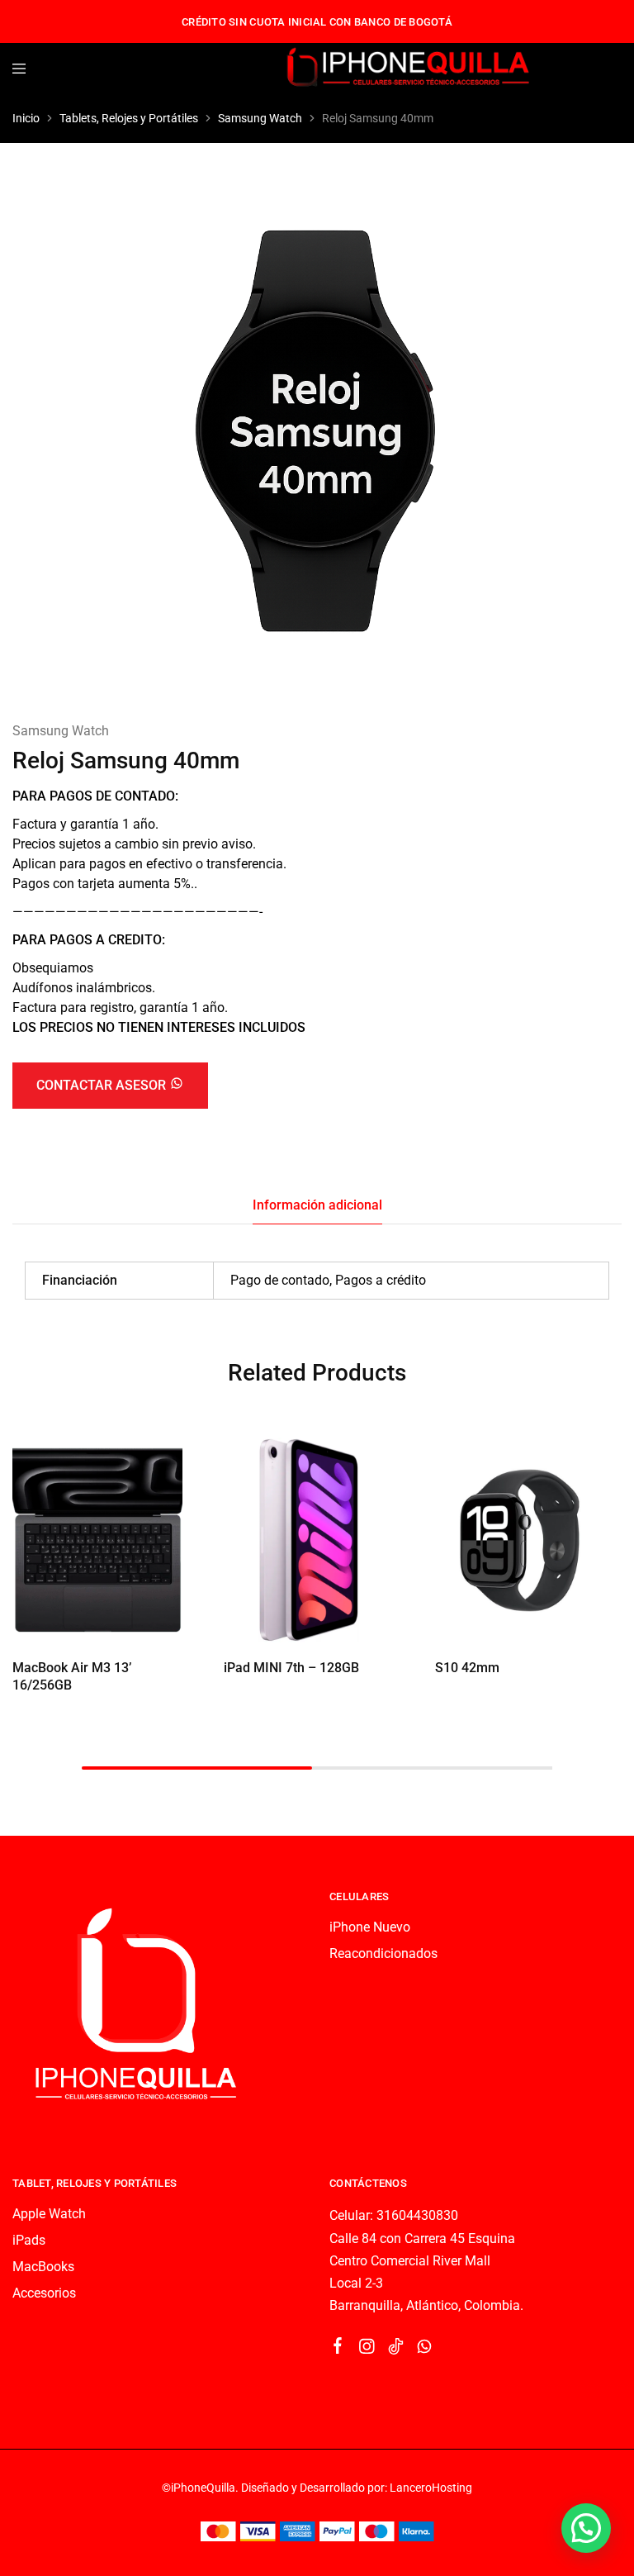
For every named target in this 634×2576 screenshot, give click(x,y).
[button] (586, 2528)
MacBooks (43, 2267)
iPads (29, 2240)
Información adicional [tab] (317, 1205)
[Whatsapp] (425, 2349)
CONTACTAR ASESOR (103, 1085)
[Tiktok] (396, 2349)
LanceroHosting (431, 2488)
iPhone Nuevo (370, 1927)
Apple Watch (49, 2214)
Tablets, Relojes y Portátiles (129, 118)
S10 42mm (467, 1668)
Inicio (26, 118)
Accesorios (44, 2293)
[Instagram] (367, 2349)
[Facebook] (338, 2348)
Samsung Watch (260, 118)
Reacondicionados (383, 1953)
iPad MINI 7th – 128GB (291, 1668)
